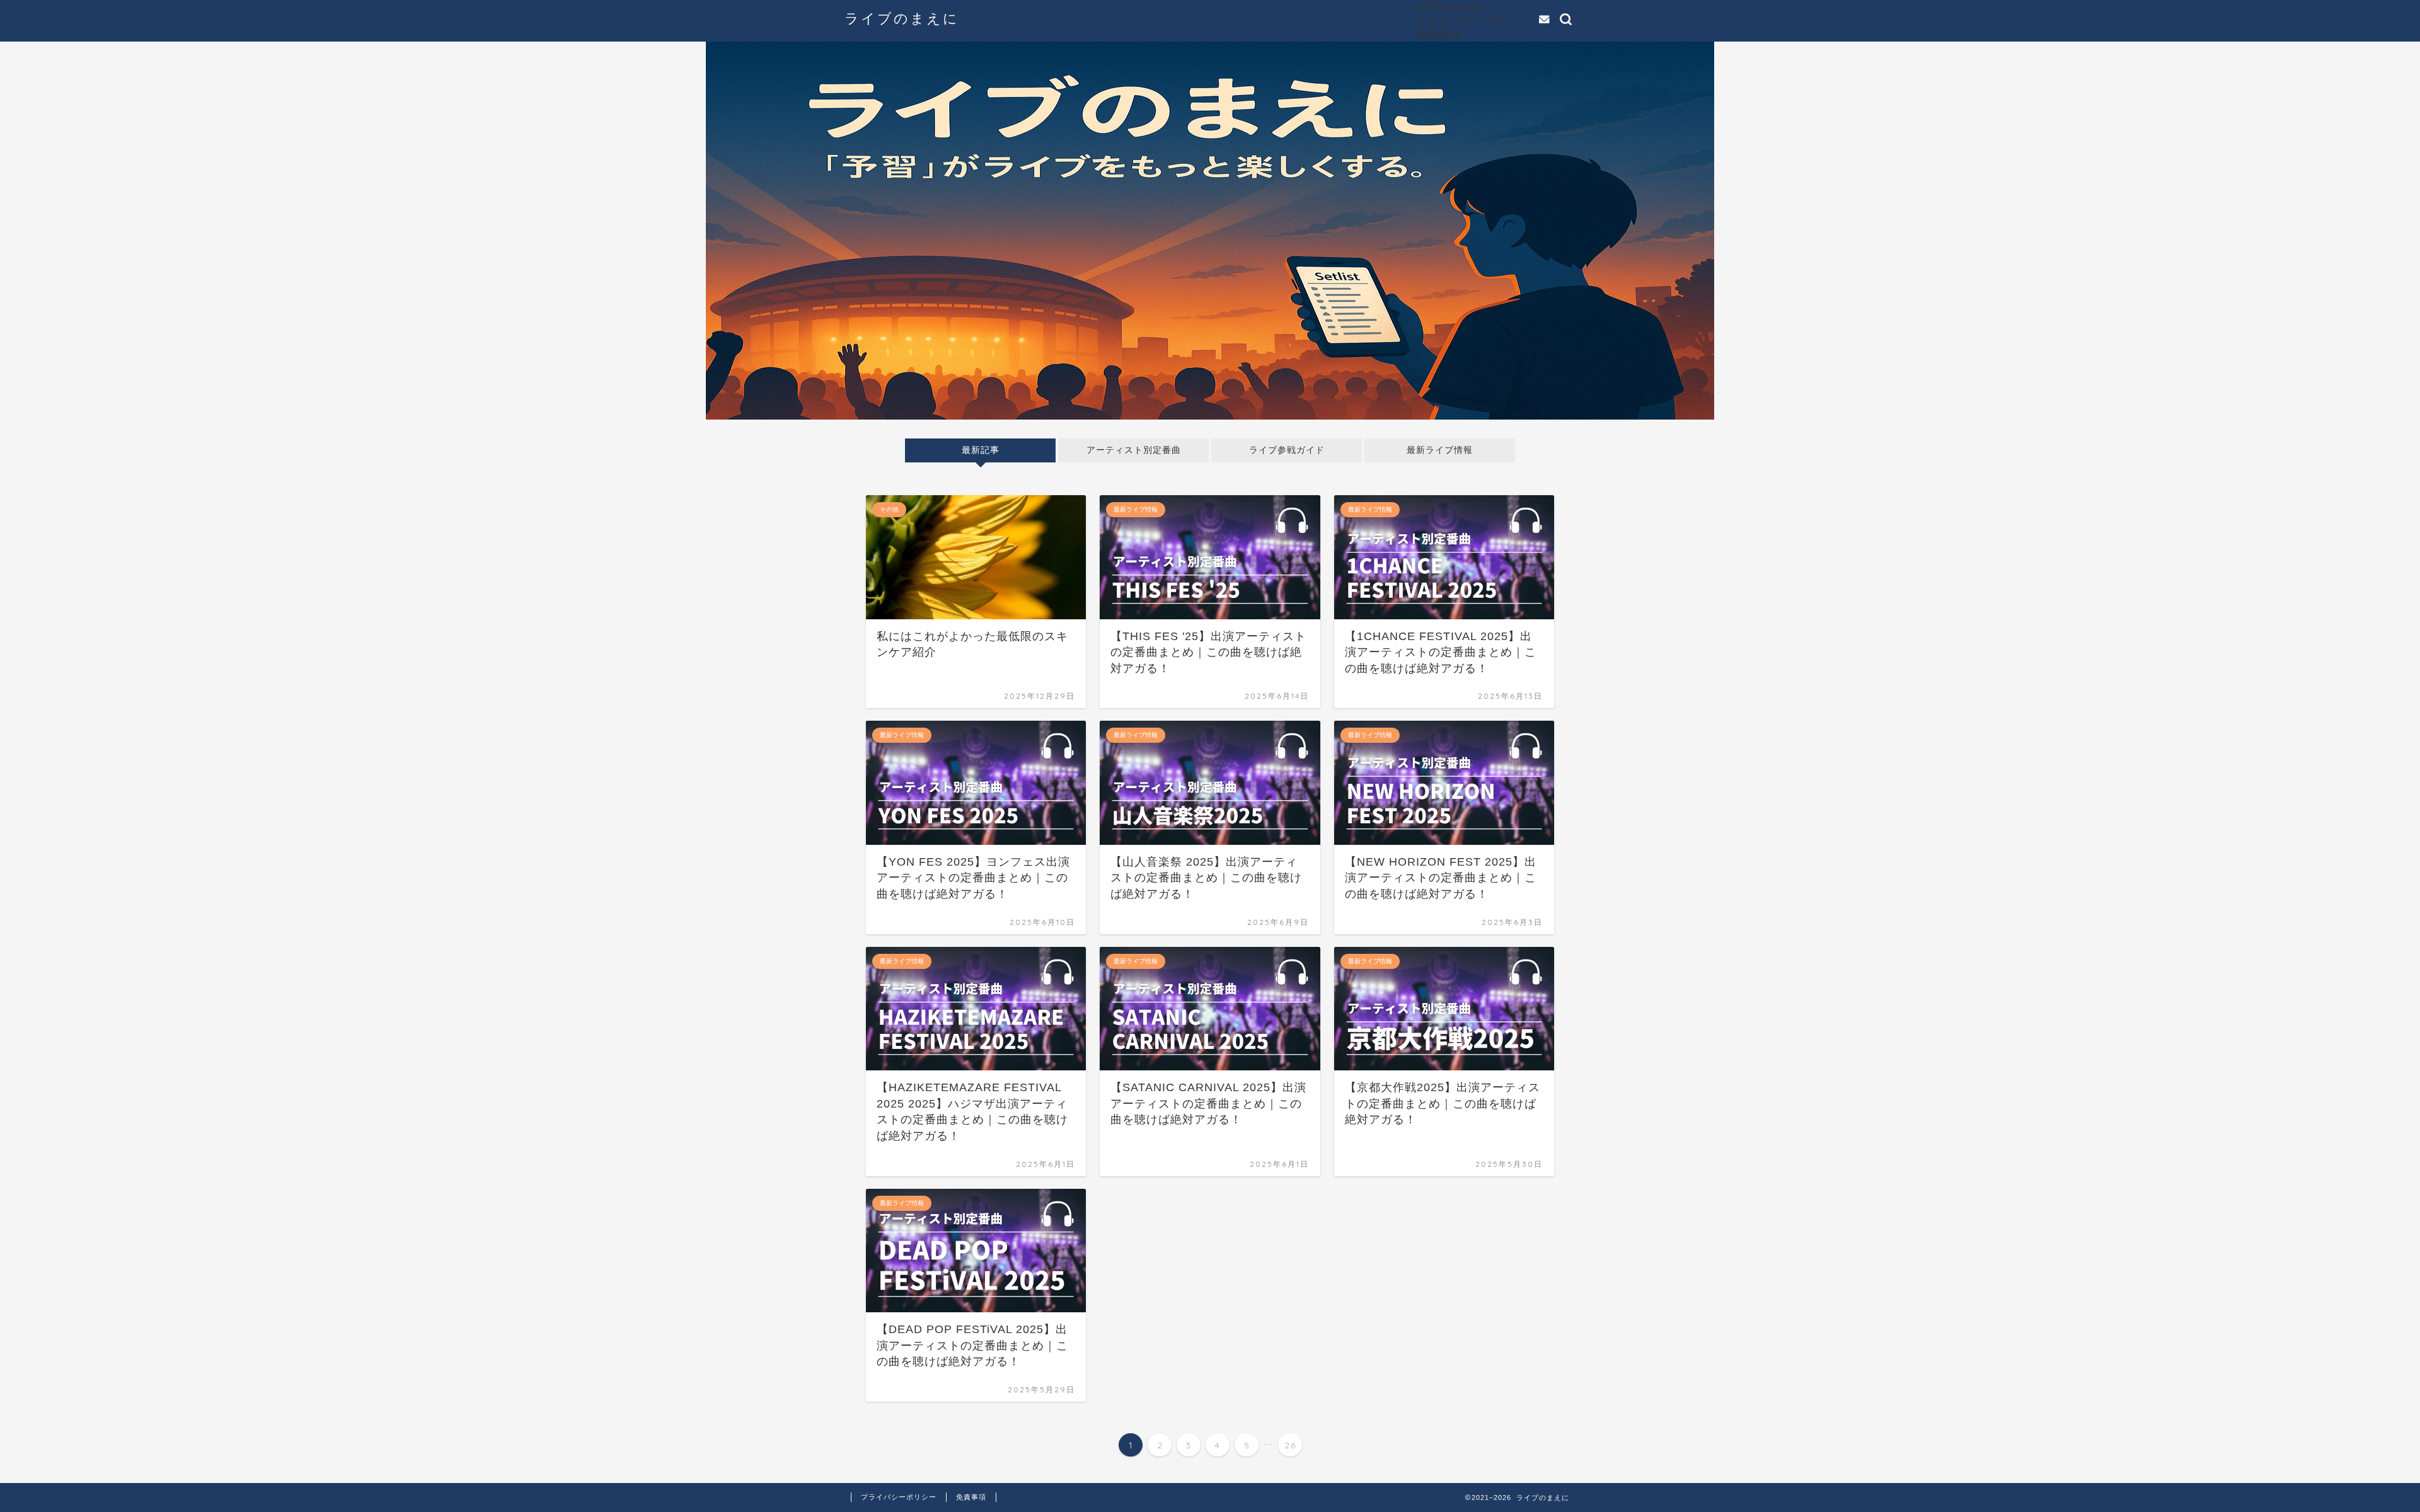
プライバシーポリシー (1473, 20)
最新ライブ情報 (1440, 450)
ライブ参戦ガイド (1287, 450)
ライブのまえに (902, 18)
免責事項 (1439, 34)
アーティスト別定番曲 (1133, 450)
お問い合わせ (1450, 6)
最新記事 (980, 450)
